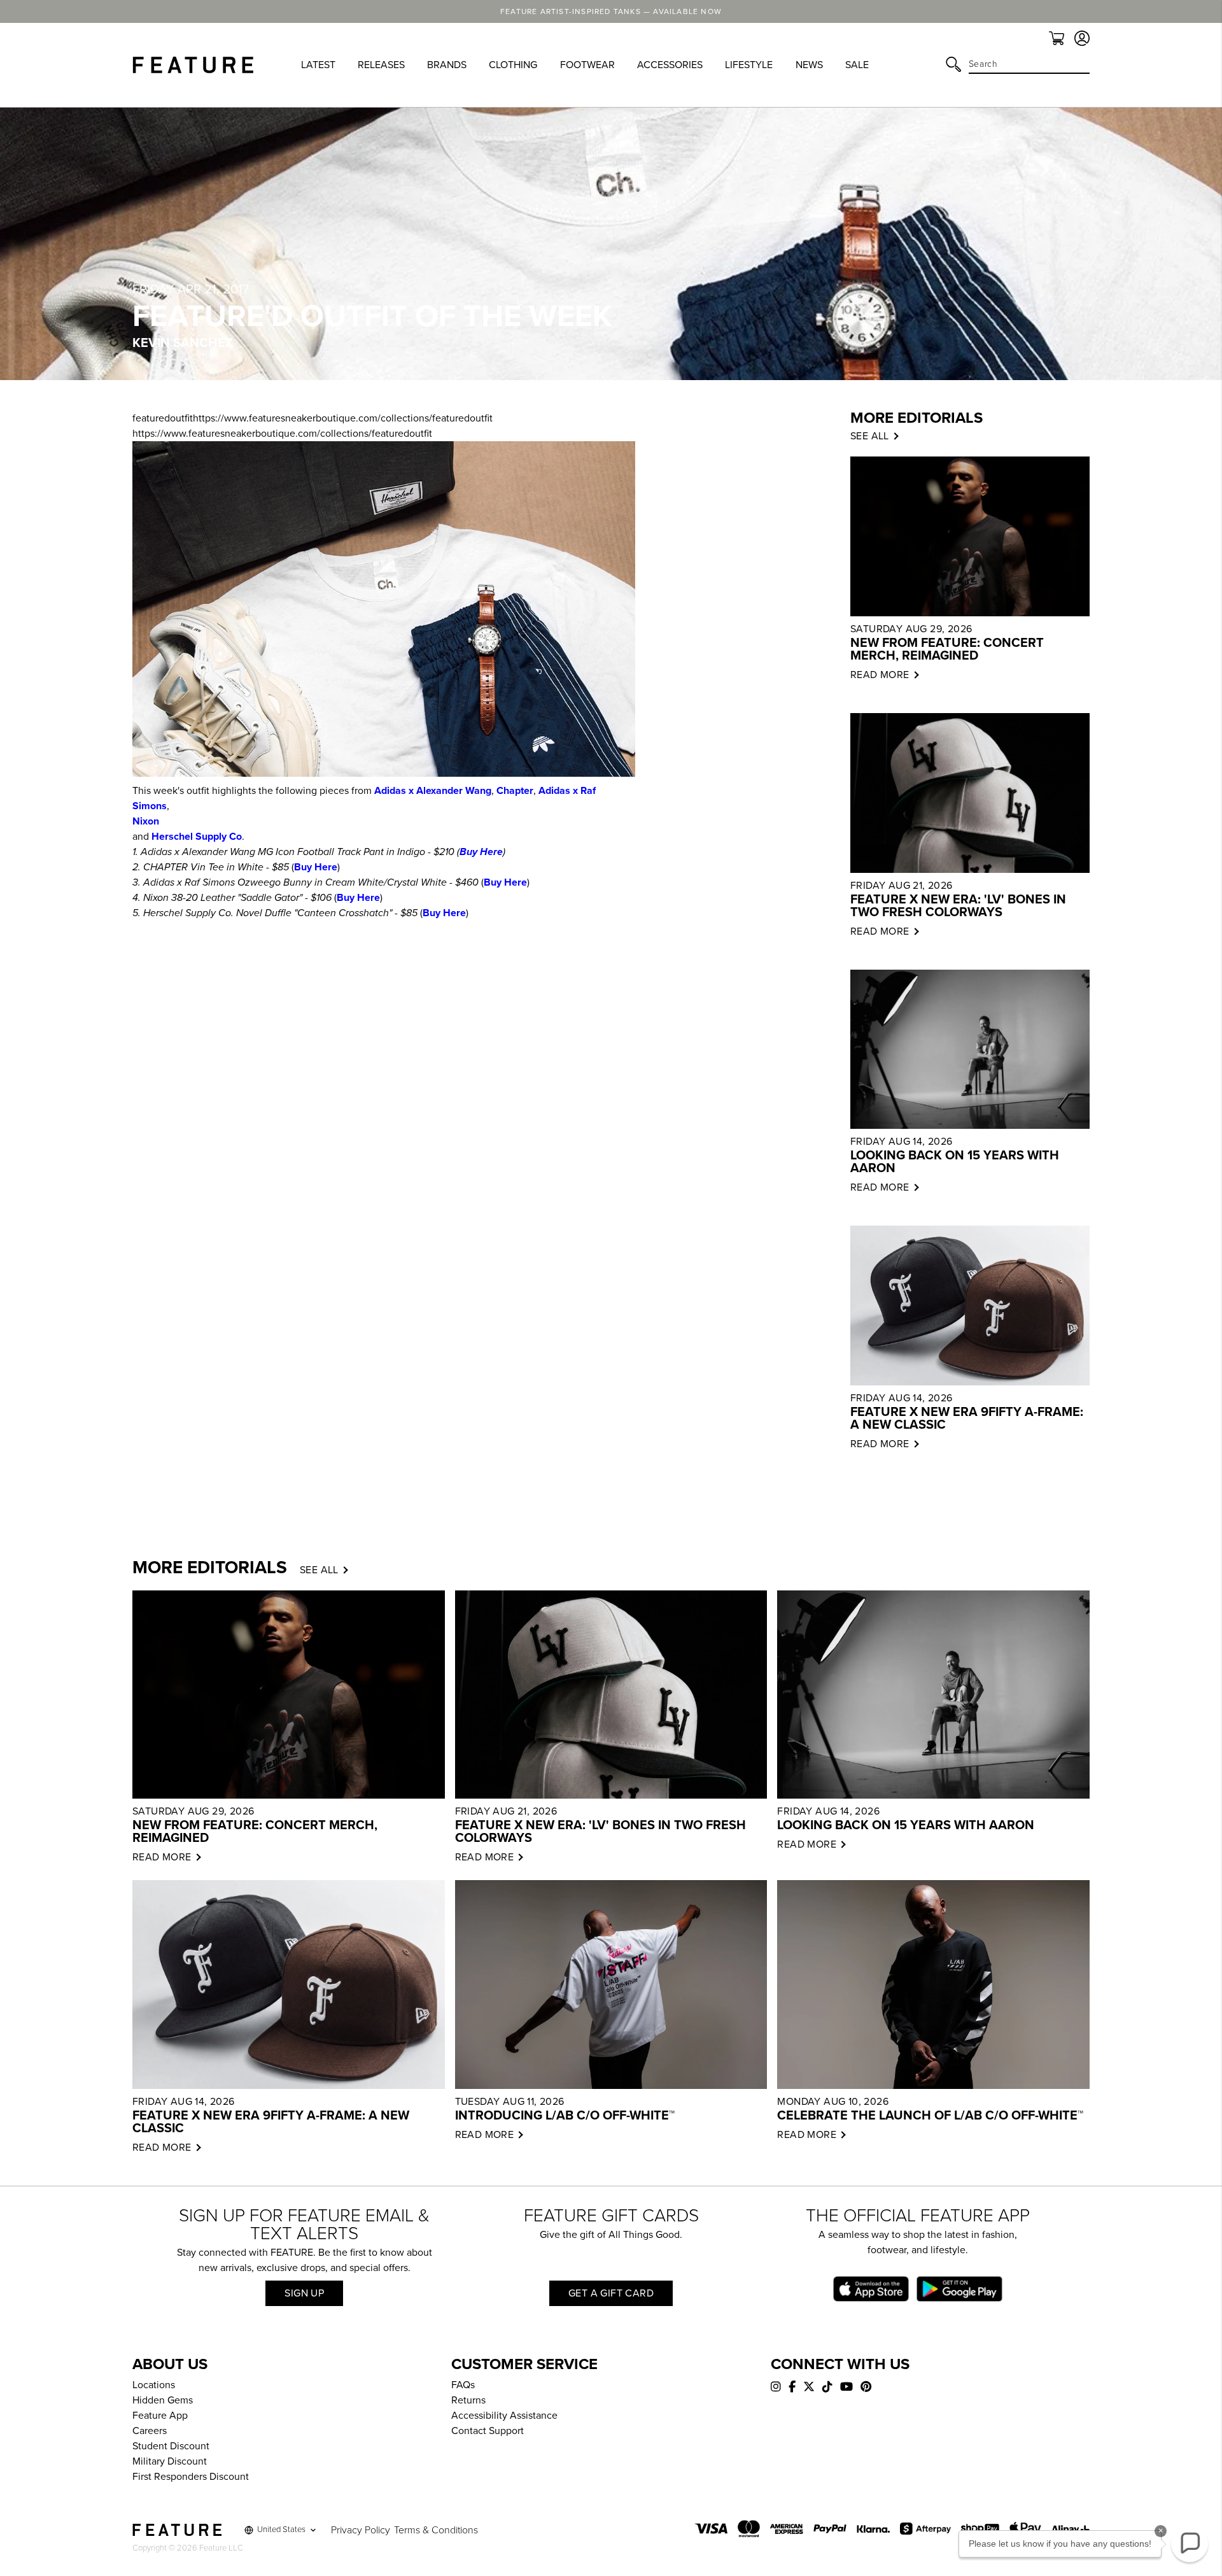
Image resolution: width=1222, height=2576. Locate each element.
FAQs (463, 2385)
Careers (150, 2431)
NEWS (809, 65)
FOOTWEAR (587, 65)
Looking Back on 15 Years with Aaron (955, 1162)
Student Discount (171, 2446)
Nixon (146, 821)
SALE (857, 65)
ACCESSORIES (670, 65)
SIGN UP (304, 2293)
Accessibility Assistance (504, 2416)
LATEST (318, 65)
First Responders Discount (191, 2477)
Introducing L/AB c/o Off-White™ (565, 2116)
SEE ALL (870, 436)
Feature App (160, 2416)
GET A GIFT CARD (611, 2293)
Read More (880, 675)
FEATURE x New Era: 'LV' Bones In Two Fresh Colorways (958, 906)
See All (319, 1570)
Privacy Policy (361, 2530)
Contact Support (488, 2431)
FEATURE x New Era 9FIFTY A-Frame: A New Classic (967, 1419)
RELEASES (381, 65)
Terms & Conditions (436, 2530)
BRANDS (447, 65)
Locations (154, 2385)
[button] (1190, 2544)
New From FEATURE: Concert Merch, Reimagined (947, 649)
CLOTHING (513, 65)
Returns (468, 2400)
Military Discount (170, 2461)
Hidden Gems (163, 2400)
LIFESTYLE (749, 65)
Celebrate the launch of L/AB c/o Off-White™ (930, 2116)
